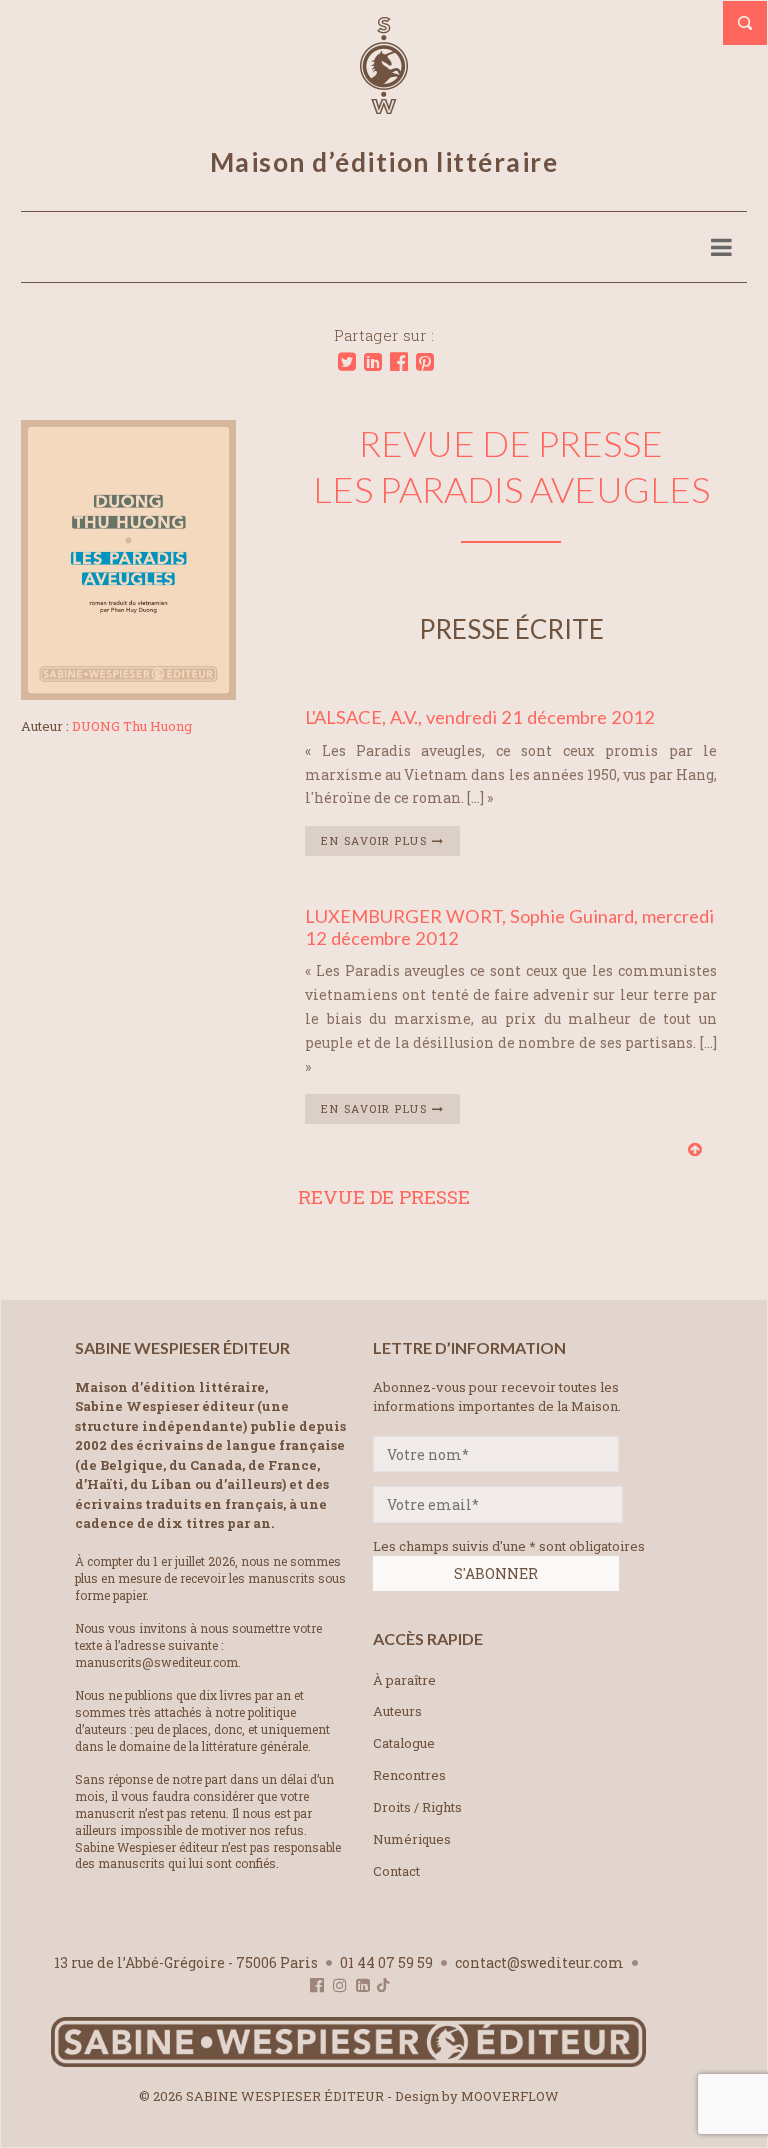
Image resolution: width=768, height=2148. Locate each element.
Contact (396, 1871)
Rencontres (409, 1775)
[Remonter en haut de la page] (695, 1148)
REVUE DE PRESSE (384, 1196)
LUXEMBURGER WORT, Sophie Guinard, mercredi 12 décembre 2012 (509, 927)
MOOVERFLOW (510, 2096)
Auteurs (397, 1711)
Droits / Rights (417, 1807)
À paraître (404, 1680)
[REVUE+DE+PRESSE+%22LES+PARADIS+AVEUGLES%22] (347, 362)
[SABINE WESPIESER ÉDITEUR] (384, 105)
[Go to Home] (348, 2062)
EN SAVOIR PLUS (376, 840)
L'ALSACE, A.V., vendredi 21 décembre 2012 (480, 717)
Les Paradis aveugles (511, 489)
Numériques (412, 1839)
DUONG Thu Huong (132, 726)
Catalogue (404, 1743)
